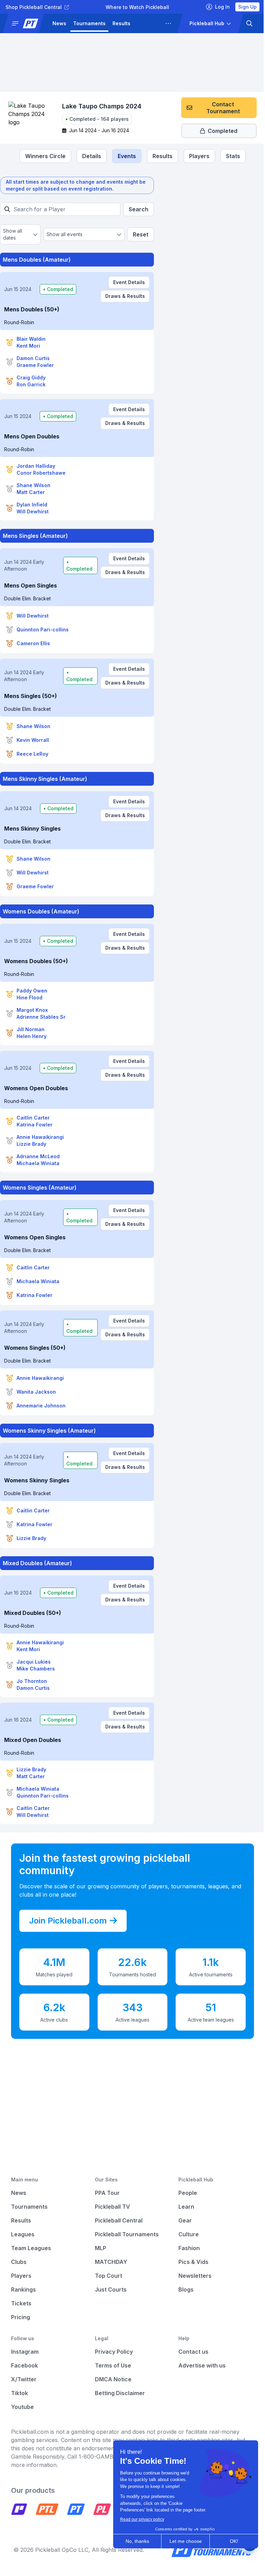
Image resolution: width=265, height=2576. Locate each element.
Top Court (109, 2276)
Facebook (24, 2365)
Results (121, 23)
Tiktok (19, 2393)
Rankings (23, 2289)
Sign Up (247, 7)
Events (127, 156)
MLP (101, 2248)
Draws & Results (125, 296)
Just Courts (111, 2289)
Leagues (148, 23)
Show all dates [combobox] (13, 234)
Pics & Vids (193, 2262)
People (188, 2193)
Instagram (25, 2352)
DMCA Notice (113, 2379)
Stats (233, 156)
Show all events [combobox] (65, 234)
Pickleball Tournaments (127, 2234)
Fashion (189, 2248)
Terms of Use (113, 2365)
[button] (26, 23)
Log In (222, 7)
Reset (141, 234)
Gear (185, 2220)
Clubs (19, 2262)
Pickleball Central (119, 2220)
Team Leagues (31, 2248)
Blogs (186, 2289)
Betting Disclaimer (120, 2393)
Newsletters (195, 2276)
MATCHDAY (111, 2262)
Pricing (21, 2317)
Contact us (193, 2352)
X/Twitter (24, 2379)
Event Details (129, 282)
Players (199, 156)
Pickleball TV (112, 2207)
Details (92, 156)
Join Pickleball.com (68, 1921)
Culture (189, 2234)
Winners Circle (45, 156)
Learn (186, 2207)
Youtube (22, 2407)
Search (139, 209)
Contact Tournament (223, 108)
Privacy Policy (114, 2352)
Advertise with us (202, 2365)
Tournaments (89, 23)
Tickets (21, 2303)
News (59, 23)
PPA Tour (107, 2193)
